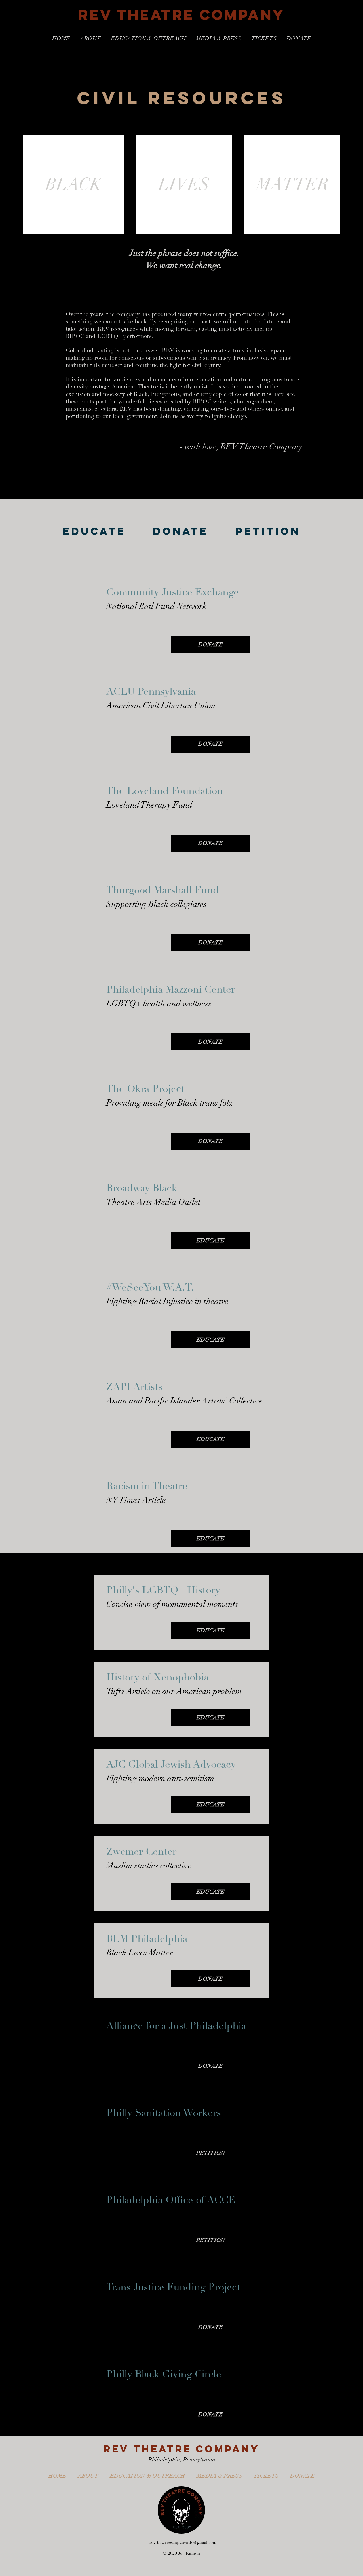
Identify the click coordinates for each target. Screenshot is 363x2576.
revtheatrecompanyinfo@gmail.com (183, 2542)
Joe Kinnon (189, 2553)
